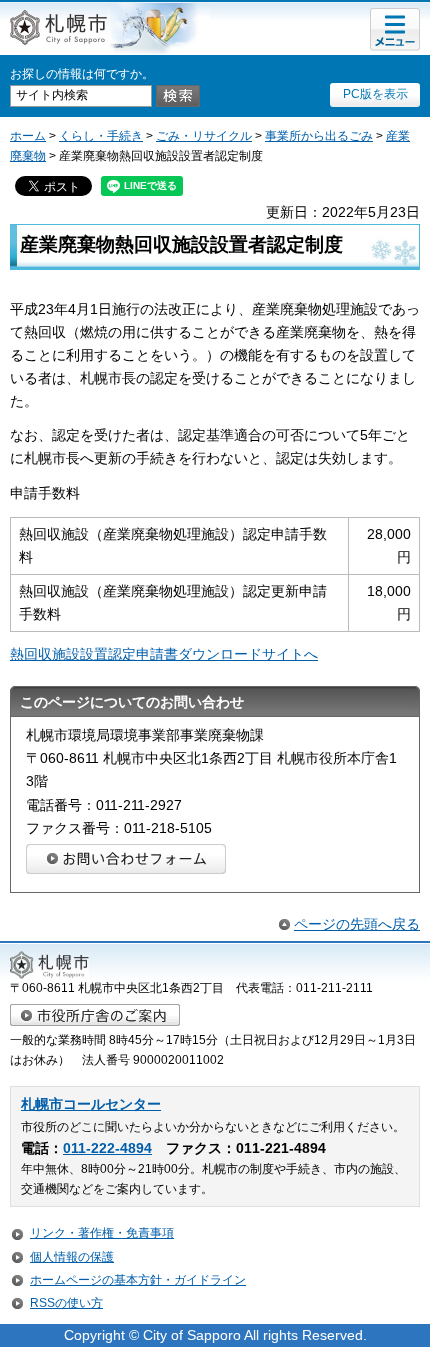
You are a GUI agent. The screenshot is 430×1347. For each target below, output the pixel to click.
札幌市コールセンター (91, 1104)
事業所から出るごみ (319, 136)
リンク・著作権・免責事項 (102, 1233)
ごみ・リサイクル (204, 136)
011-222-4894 (107, 1148)
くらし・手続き (101, 136)
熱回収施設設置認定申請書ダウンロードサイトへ (164, 654)
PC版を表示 (375, 94)
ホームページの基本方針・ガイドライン (138, 1280)
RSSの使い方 (66, 1303)
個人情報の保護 (72, 1257)
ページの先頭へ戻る (357, 924)
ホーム (28, 136)
